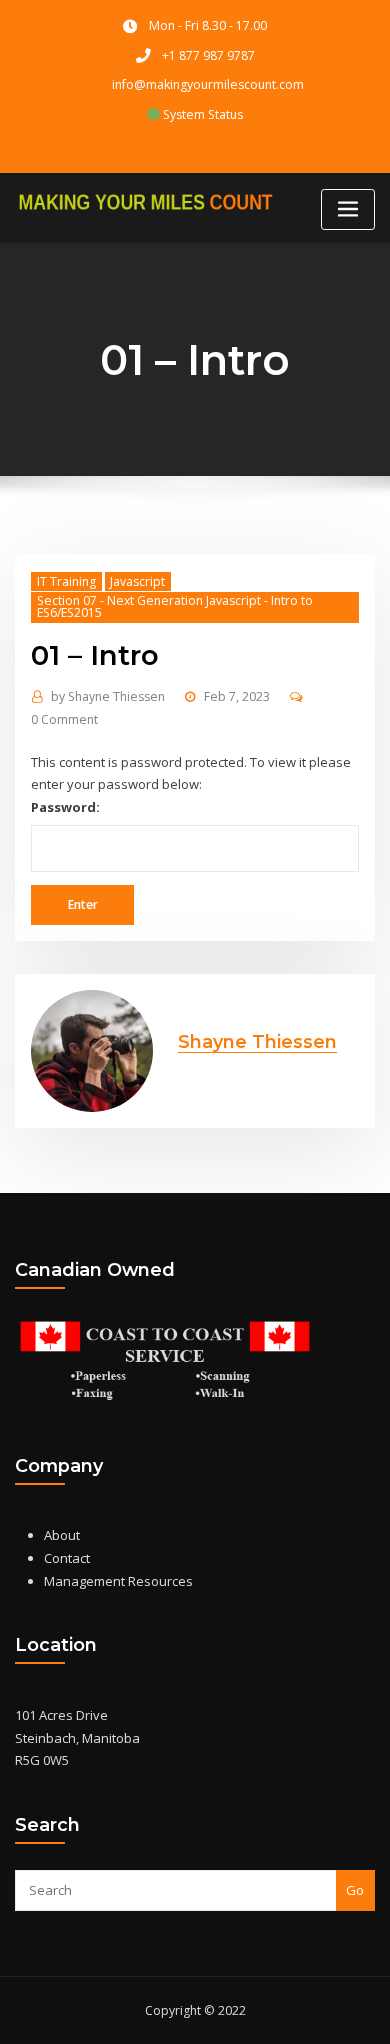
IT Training (66, 581)
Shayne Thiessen (108, 696)
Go (355, 1890)
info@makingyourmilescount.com (208, 84)
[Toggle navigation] (348, 209)
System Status (201, 114)
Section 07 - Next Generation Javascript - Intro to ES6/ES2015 (175, 606)
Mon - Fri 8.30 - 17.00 (208, 25)
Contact (67, 1558)
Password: (65, 807)
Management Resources (118, 1581)
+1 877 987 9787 (208, 55)
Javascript (137, 581)
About (62, 1535)
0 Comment (64, 719)
